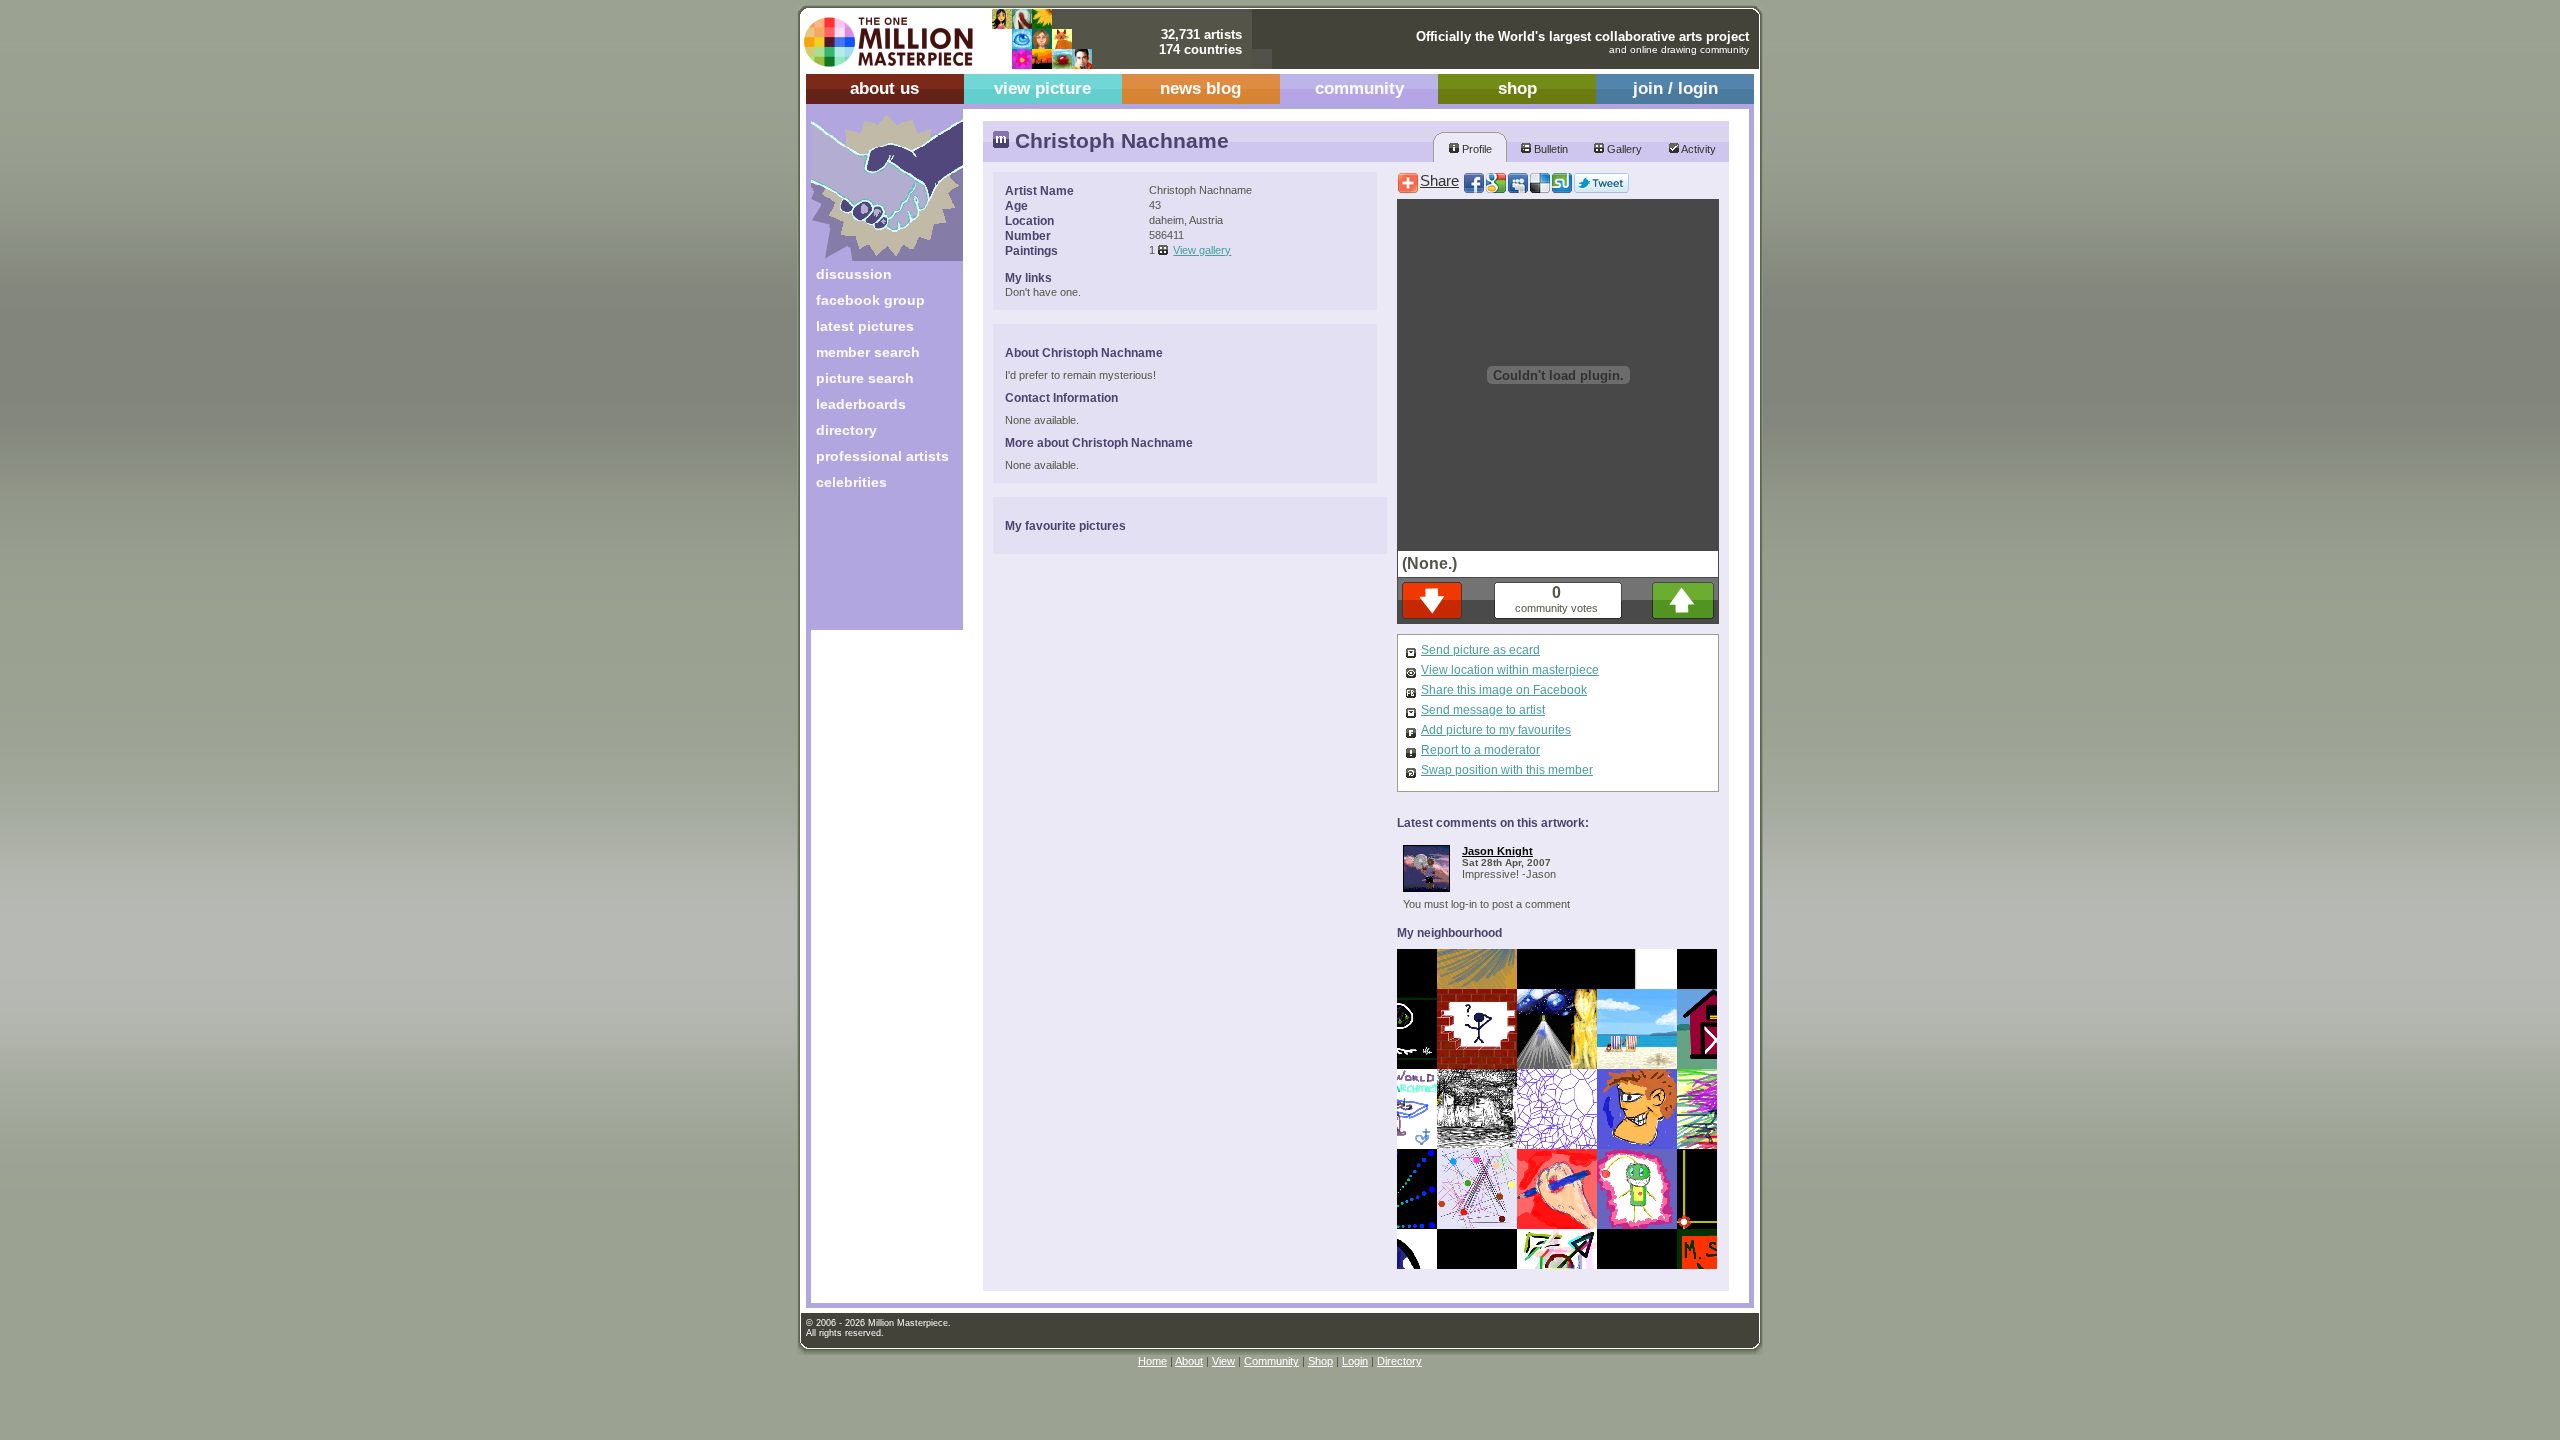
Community (1271, 1361)
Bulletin (1549, 149)
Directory (1399, 1361)
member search (868, 352)
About (1189, 1361)
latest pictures (865, 326)
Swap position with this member (1507, 770)
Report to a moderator (1480, 750)
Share (1439, 181)
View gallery (1202, 250)
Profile (1475, 149)
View (1223, 1361)
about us (884, 88)
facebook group (870, 300)
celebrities (851, 482)
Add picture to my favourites (1496, 730)
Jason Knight (1497, 851)
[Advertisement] (873, 567)
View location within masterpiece (1510, 670)
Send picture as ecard (1480, 650)
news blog (1200, 88)
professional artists (882, 456)
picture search (865, 378)
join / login (1675, 88)
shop (1517, 88)
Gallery (1623, 149)
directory (846, 430)
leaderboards (861, 404)
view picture (1042, 88)
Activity (1697, 149)
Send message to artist (1483, 710)
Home (1152, 1361)
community (1359, 88)
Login (1355, 1361)
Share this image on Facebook (1504, 690)
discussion (854, 274)
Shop (1320, 1361)
